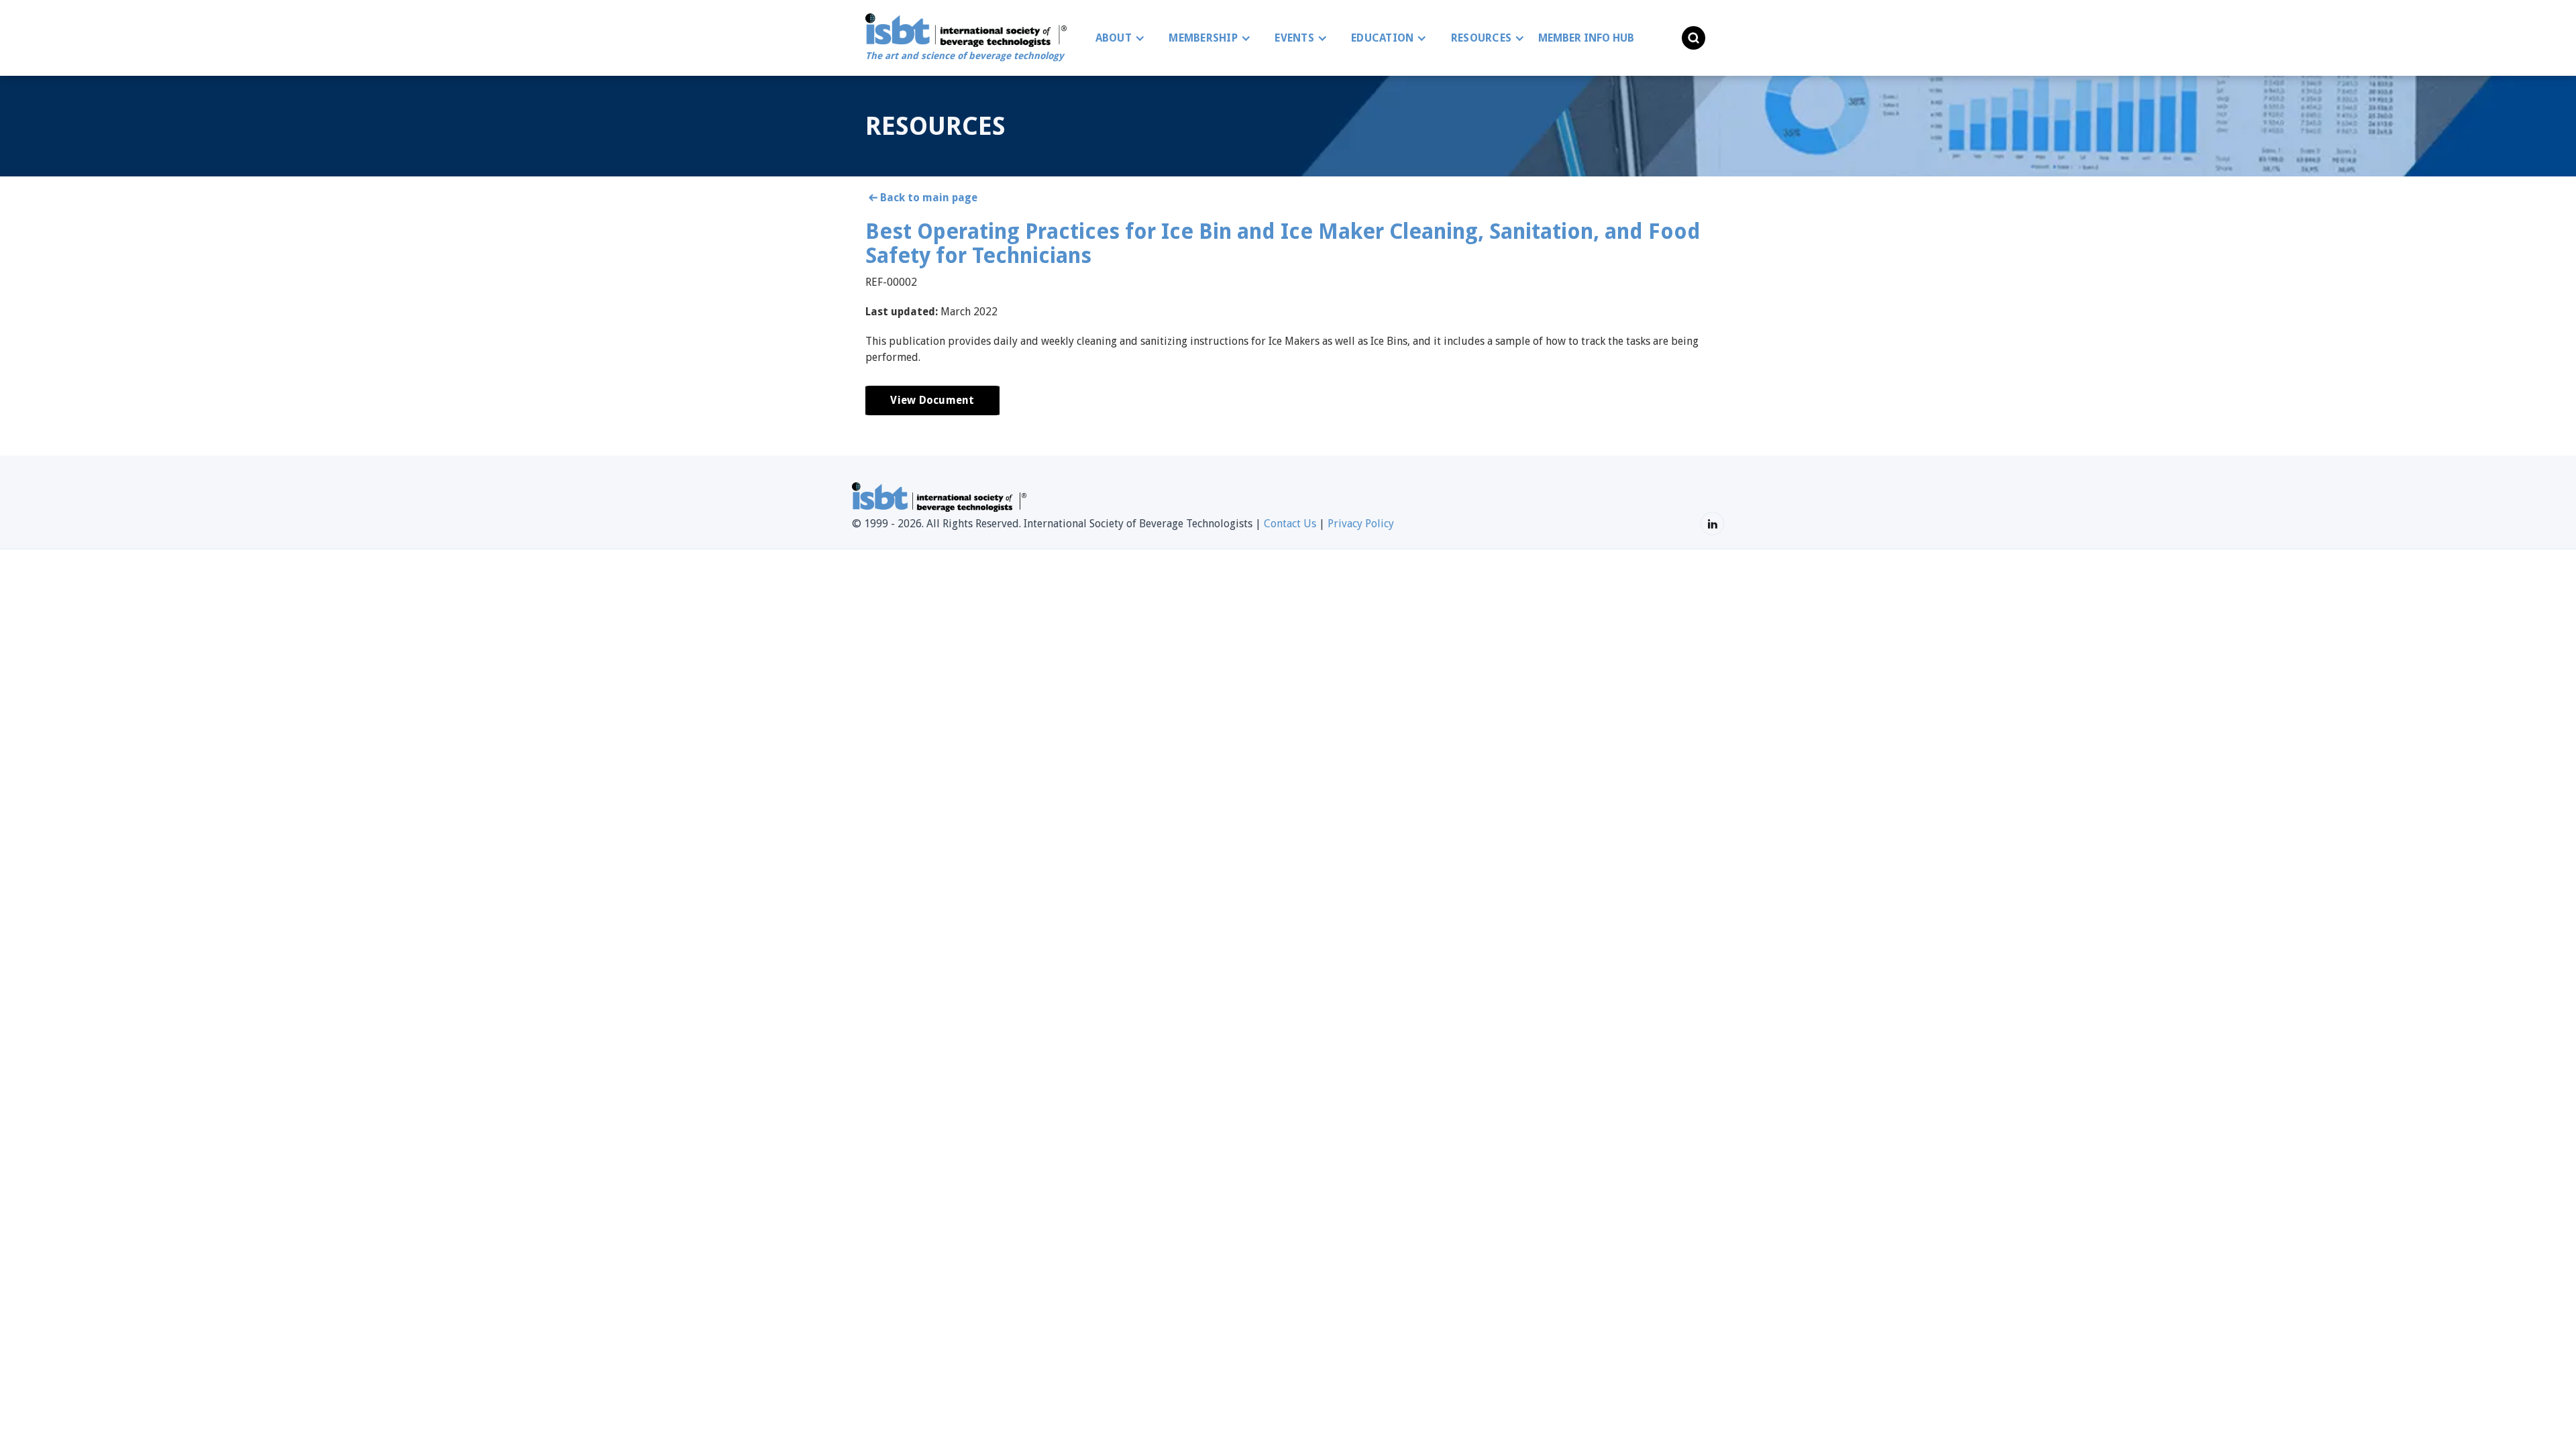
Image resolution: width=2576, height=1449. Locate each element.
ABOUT (1114, 38)
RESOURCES (1481, 38)
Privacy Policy (1361, 524)
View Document (932, 400)
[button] (1117, 38)
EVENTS (1294, 38)
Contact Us (1290, 524)
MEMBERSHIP (1203, 38)
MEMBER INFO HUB (1586, 38)
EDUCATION (1382, 38)
